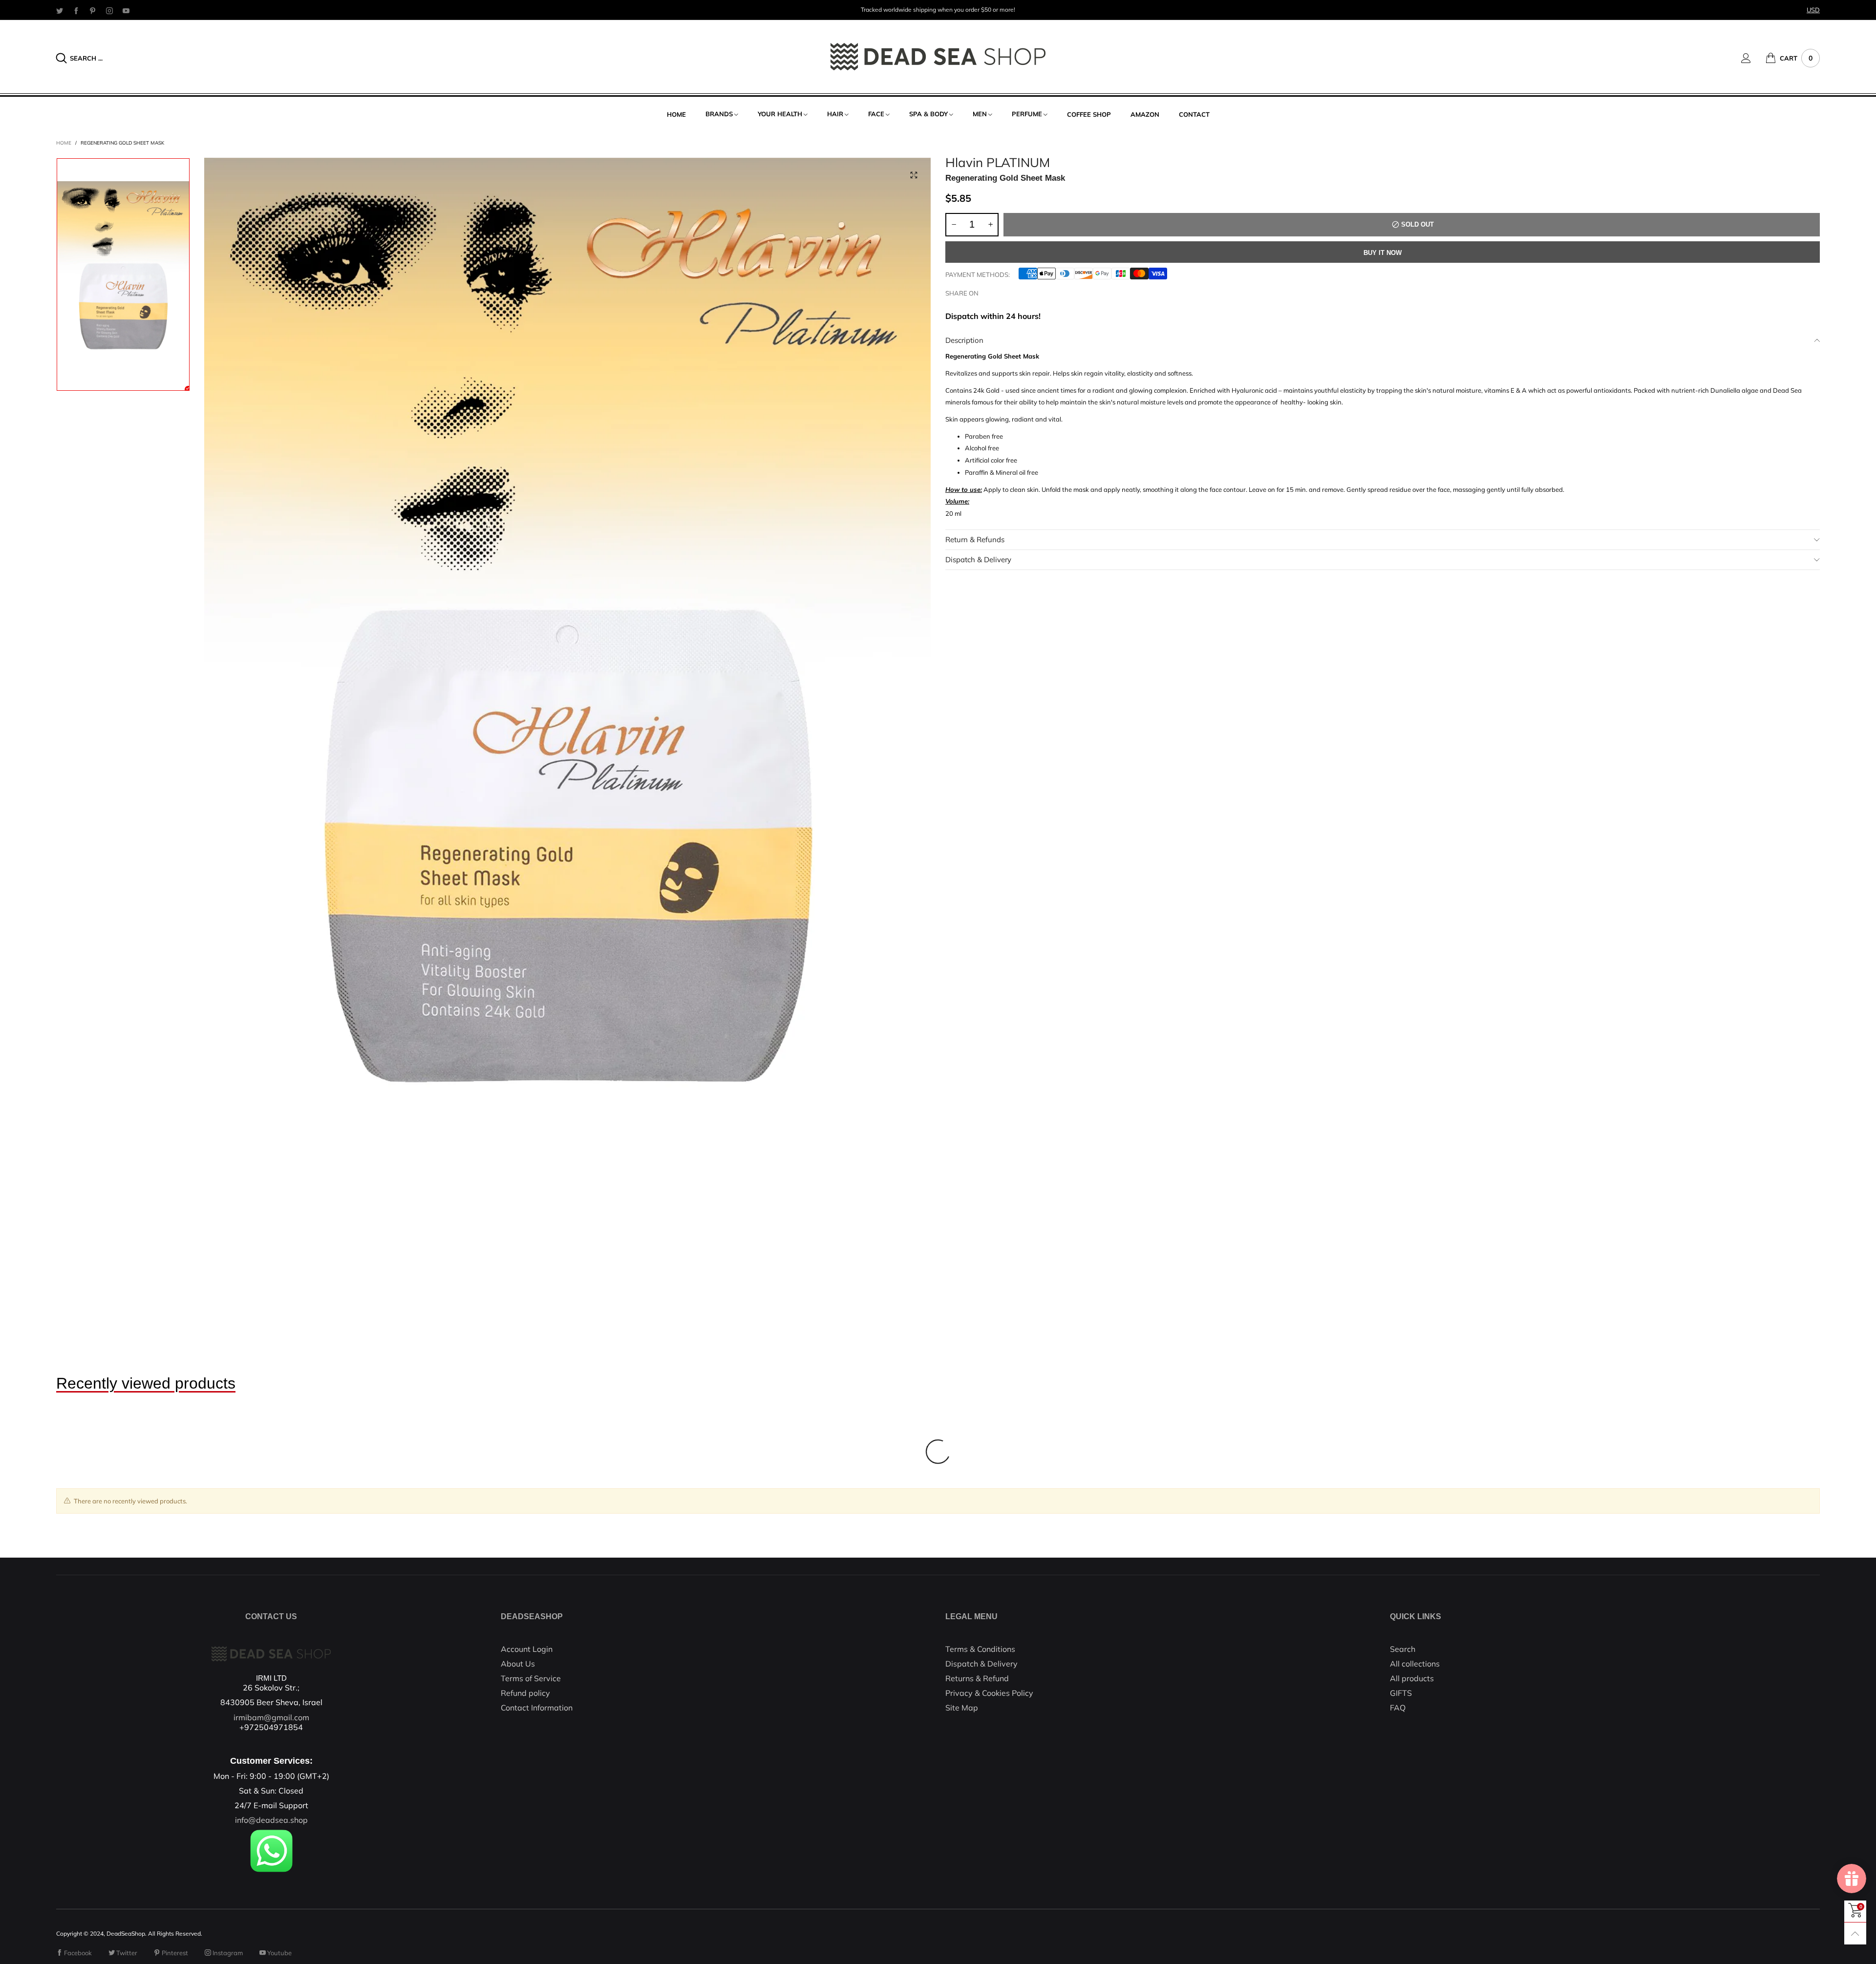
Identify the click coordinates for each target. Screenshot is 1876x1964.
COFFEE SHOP (1089, 114)
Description (964, 340)
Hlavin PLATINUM (998, 163)
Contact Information (537, 1708)
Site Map (962, 1708)
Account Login (527, 1649)
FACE (876, 114)
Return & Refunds (975, 539)
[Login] (1753, 58)
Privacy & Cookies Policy (989, 1693)
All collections (1415, 1664)
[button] (954, 225)
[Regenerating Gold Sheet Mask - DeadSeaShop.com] (567, 672)
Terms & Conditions (980, 1649)
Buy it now (1383, 253)
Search (1403, 1649)
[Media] (914, 175)
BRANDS (719, 114)
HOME (676, 114)
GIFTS (1401, 1693)
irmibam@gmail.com (271, 1717)
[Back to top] (1855, 1933)
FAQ (1398, 1708)
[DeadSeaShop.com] (938, 57)
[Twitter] (60, 10)
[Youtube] (126, 10)
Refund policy (525, 1693)
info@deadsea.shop (271, 1820)
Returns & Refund (977, 1678)
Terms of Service (531, 1678)
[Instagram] (109, 10)
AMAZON (1145, 114)
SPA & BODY (928, 114)
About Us (518, 1664)
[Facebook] (76, 10)
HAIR (835, 114)
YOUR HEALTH (780, 114)
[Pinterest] (93, 10)
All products (1412, 1678)
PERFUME (1027, 114)
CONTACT (1194, 114)
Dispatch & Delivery (978, 560)
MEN (980, 114)
